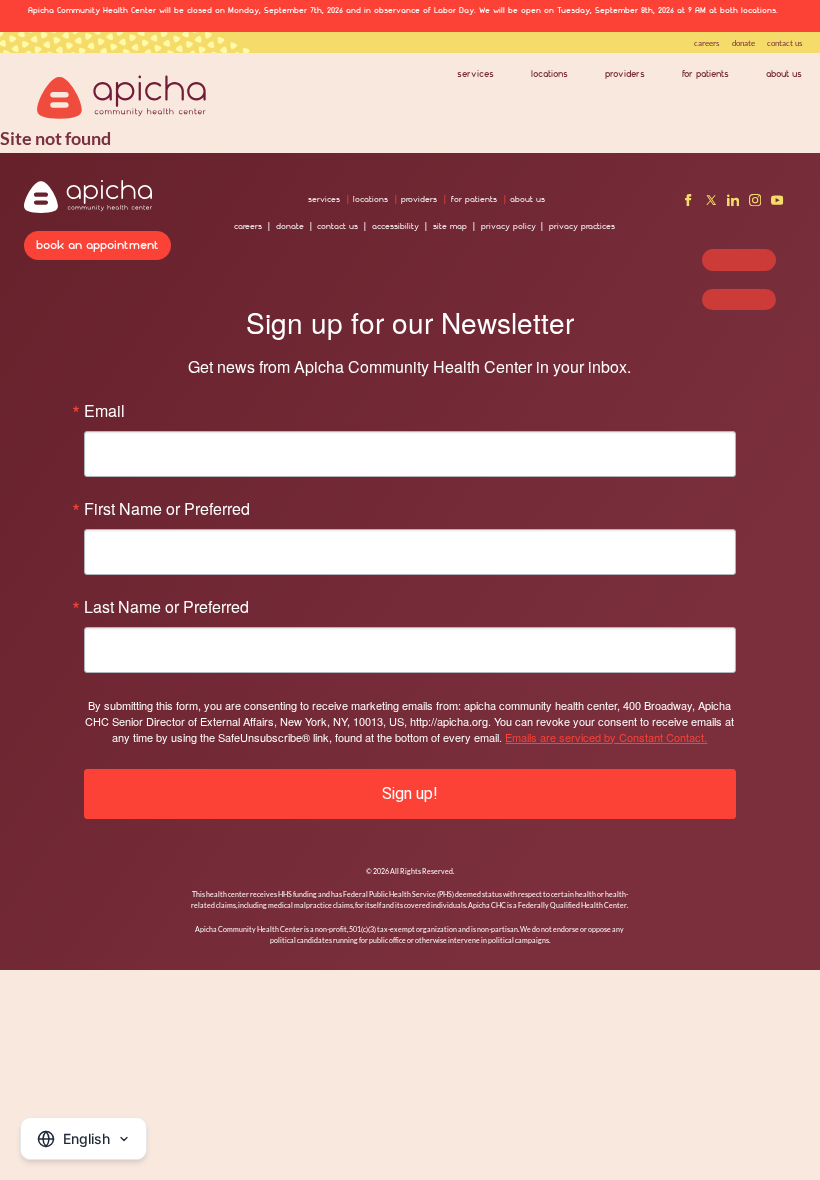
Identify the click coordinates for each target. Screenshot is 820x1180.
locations (549, 74)
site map (450, 226)
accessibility (395, 226)
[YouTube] (777, 203)
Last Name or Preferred (166, 607)
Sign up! (410, 793)
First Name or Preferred (167, 509)
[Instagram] (755, 203)
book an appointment (97, 244)
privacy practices (582, 226)
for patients (705, 74)
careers (706, 43)
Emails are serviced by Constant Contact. (606, 737)
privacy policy (508, 226)
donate (743, 43)
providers (625, 74)
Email (104, 411)
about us (784, 74)
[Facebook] (688, 203)
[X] (711, 203)
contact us (784, 43)
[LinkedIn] (733, 203)
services (475, 74)
